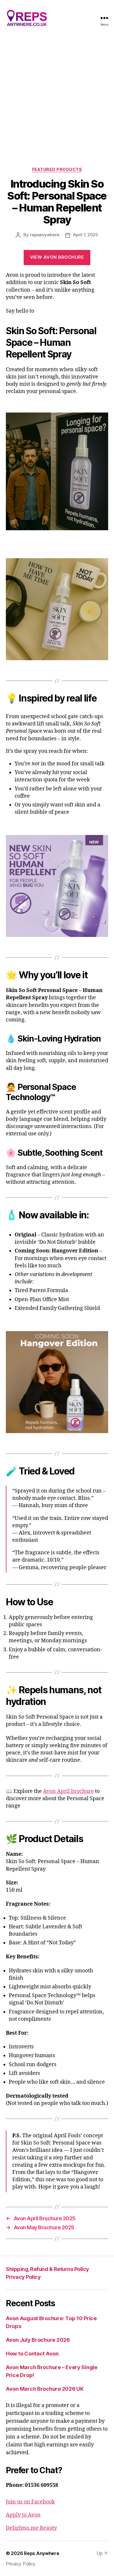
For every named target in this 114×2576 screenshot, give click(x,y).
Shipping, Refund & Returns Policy (47, 2269)
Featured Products (57, 169)
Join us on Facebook (30, 2502)
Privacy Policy (23, 2277)
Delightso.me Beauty (31, 2528)
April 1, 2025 (86, 235)
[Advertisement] (57, 96)
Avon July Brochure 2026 (38, 2340)
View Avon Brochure (57, 257)
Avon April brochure (68, 1791)
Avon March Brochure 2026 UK (45, 2389)
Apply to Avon (23, 2515)
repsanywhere (45, 235)
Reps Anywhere (42, 2553)
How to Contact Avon (32, 2354)
